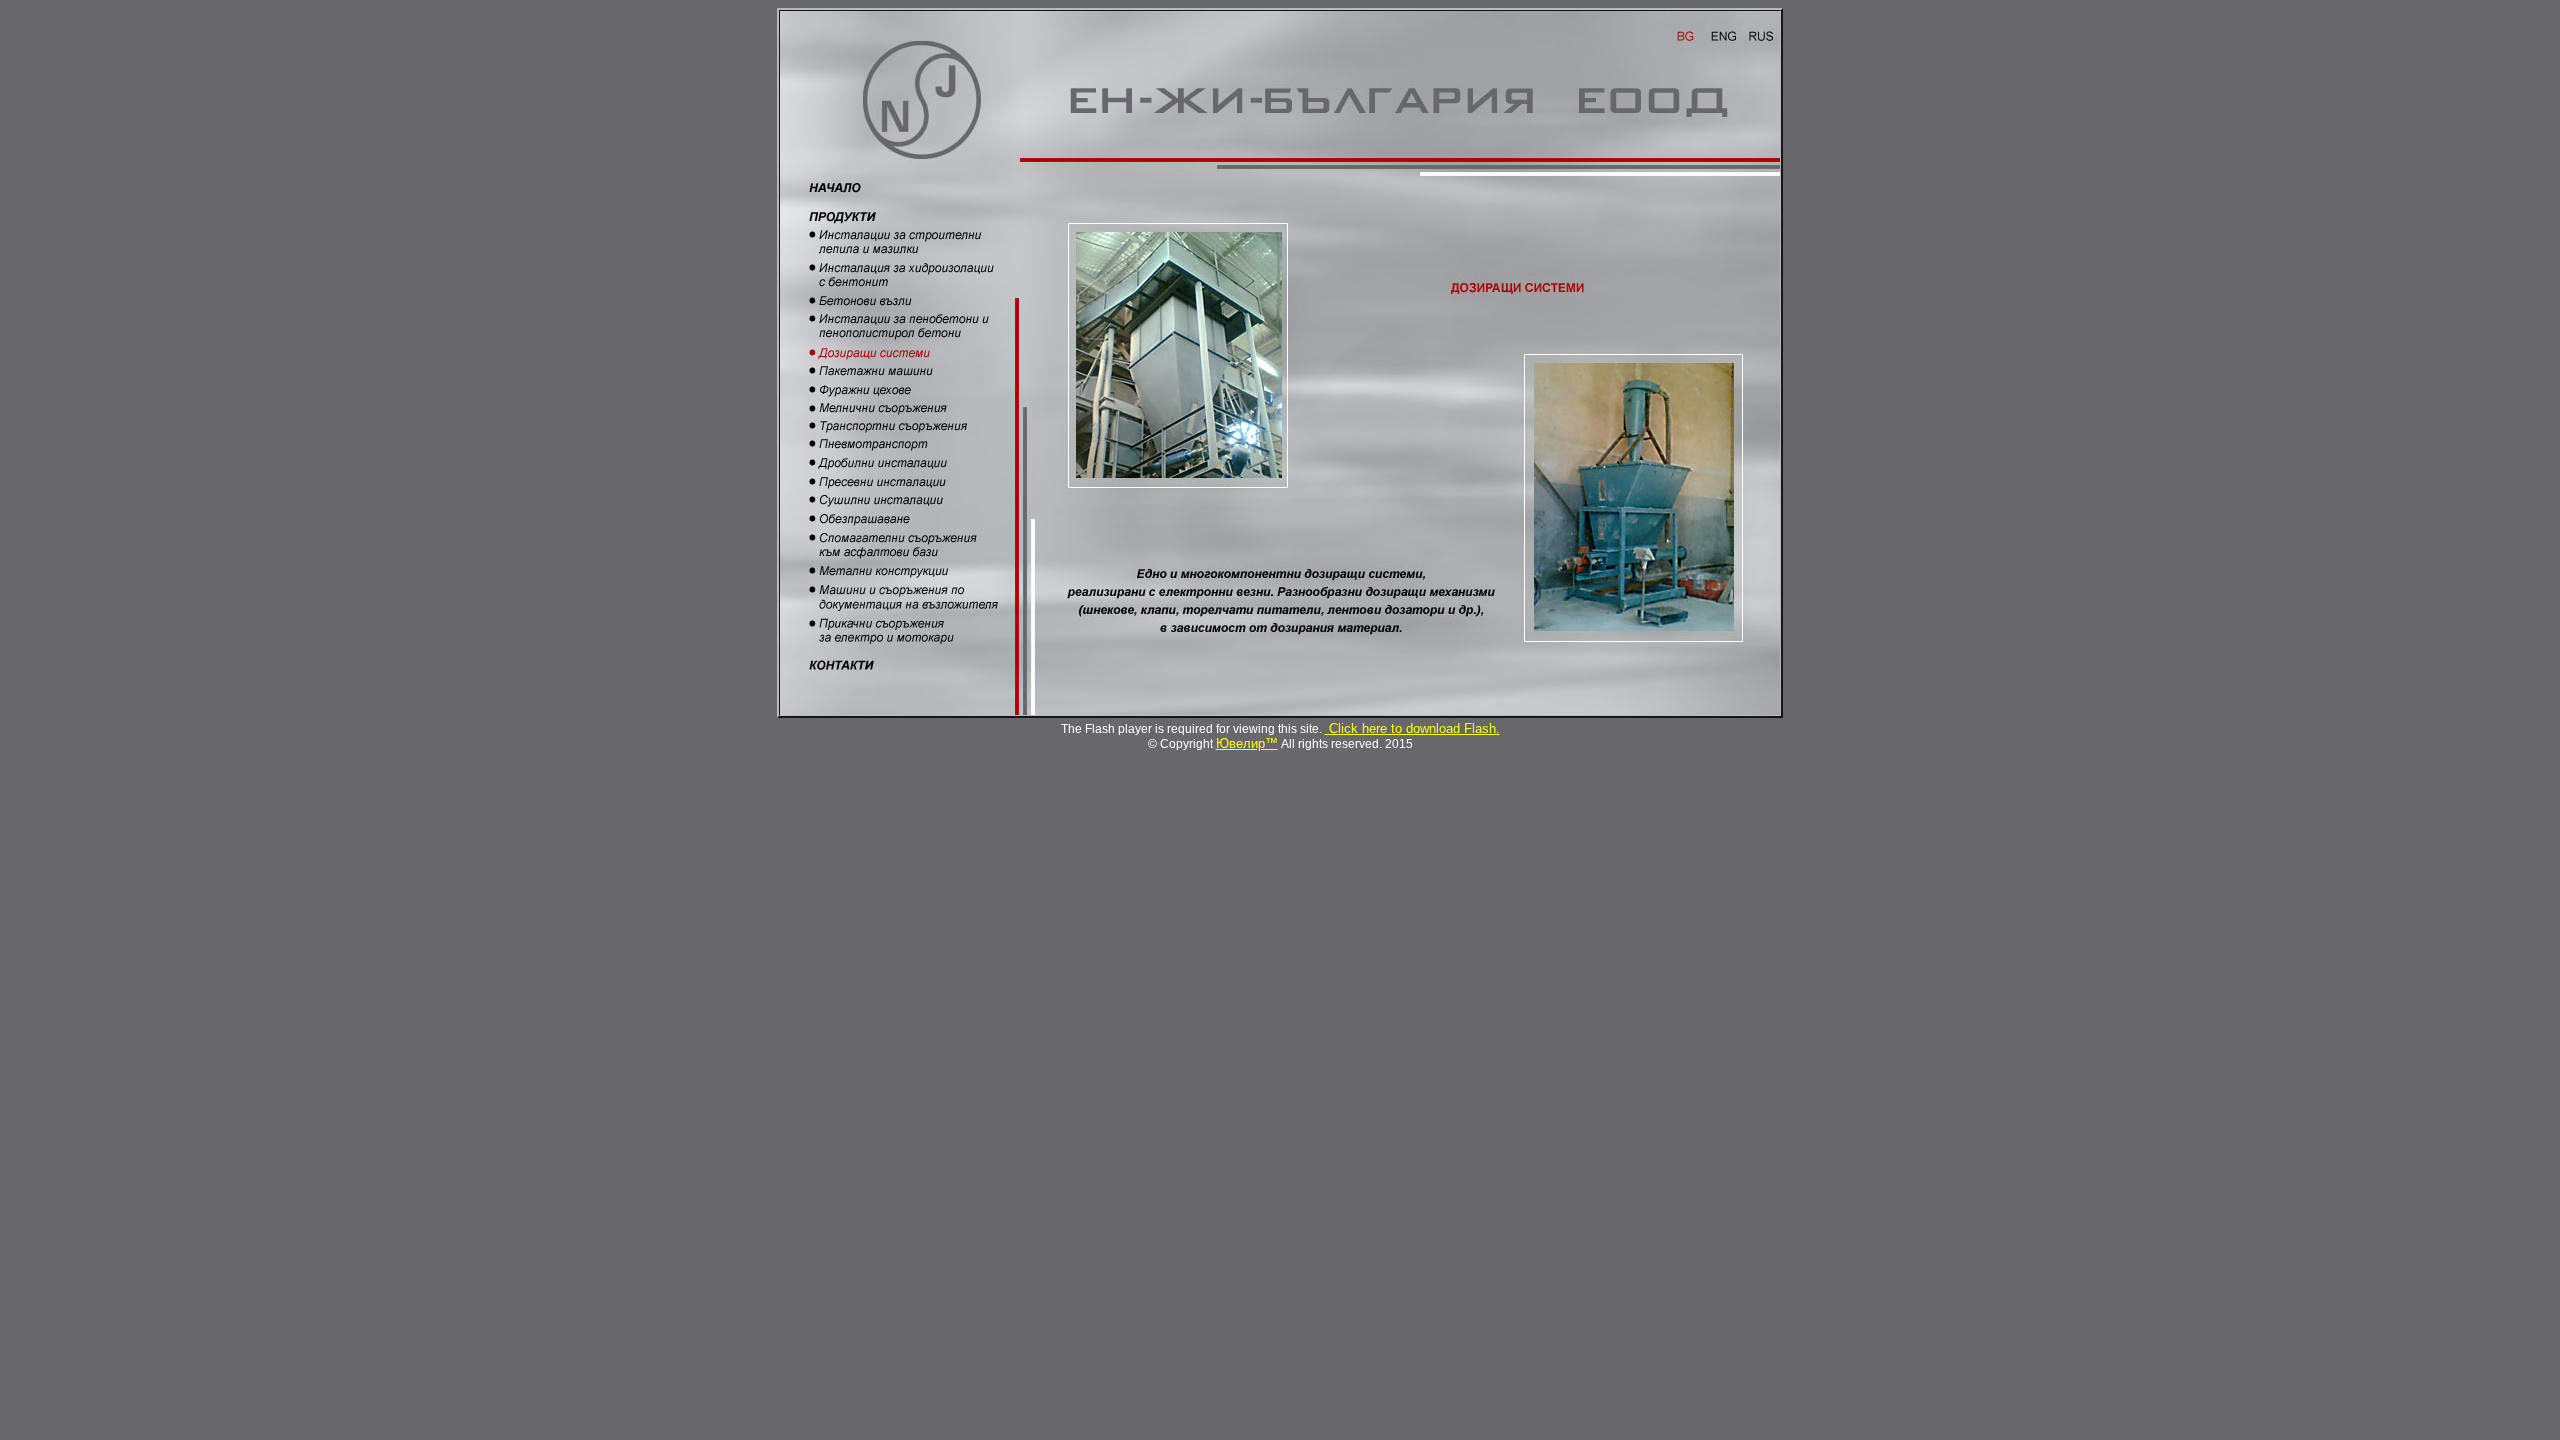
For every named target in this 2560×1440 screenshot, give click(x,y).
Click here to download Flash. (1414, 728)
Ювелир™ (1247, 743)
